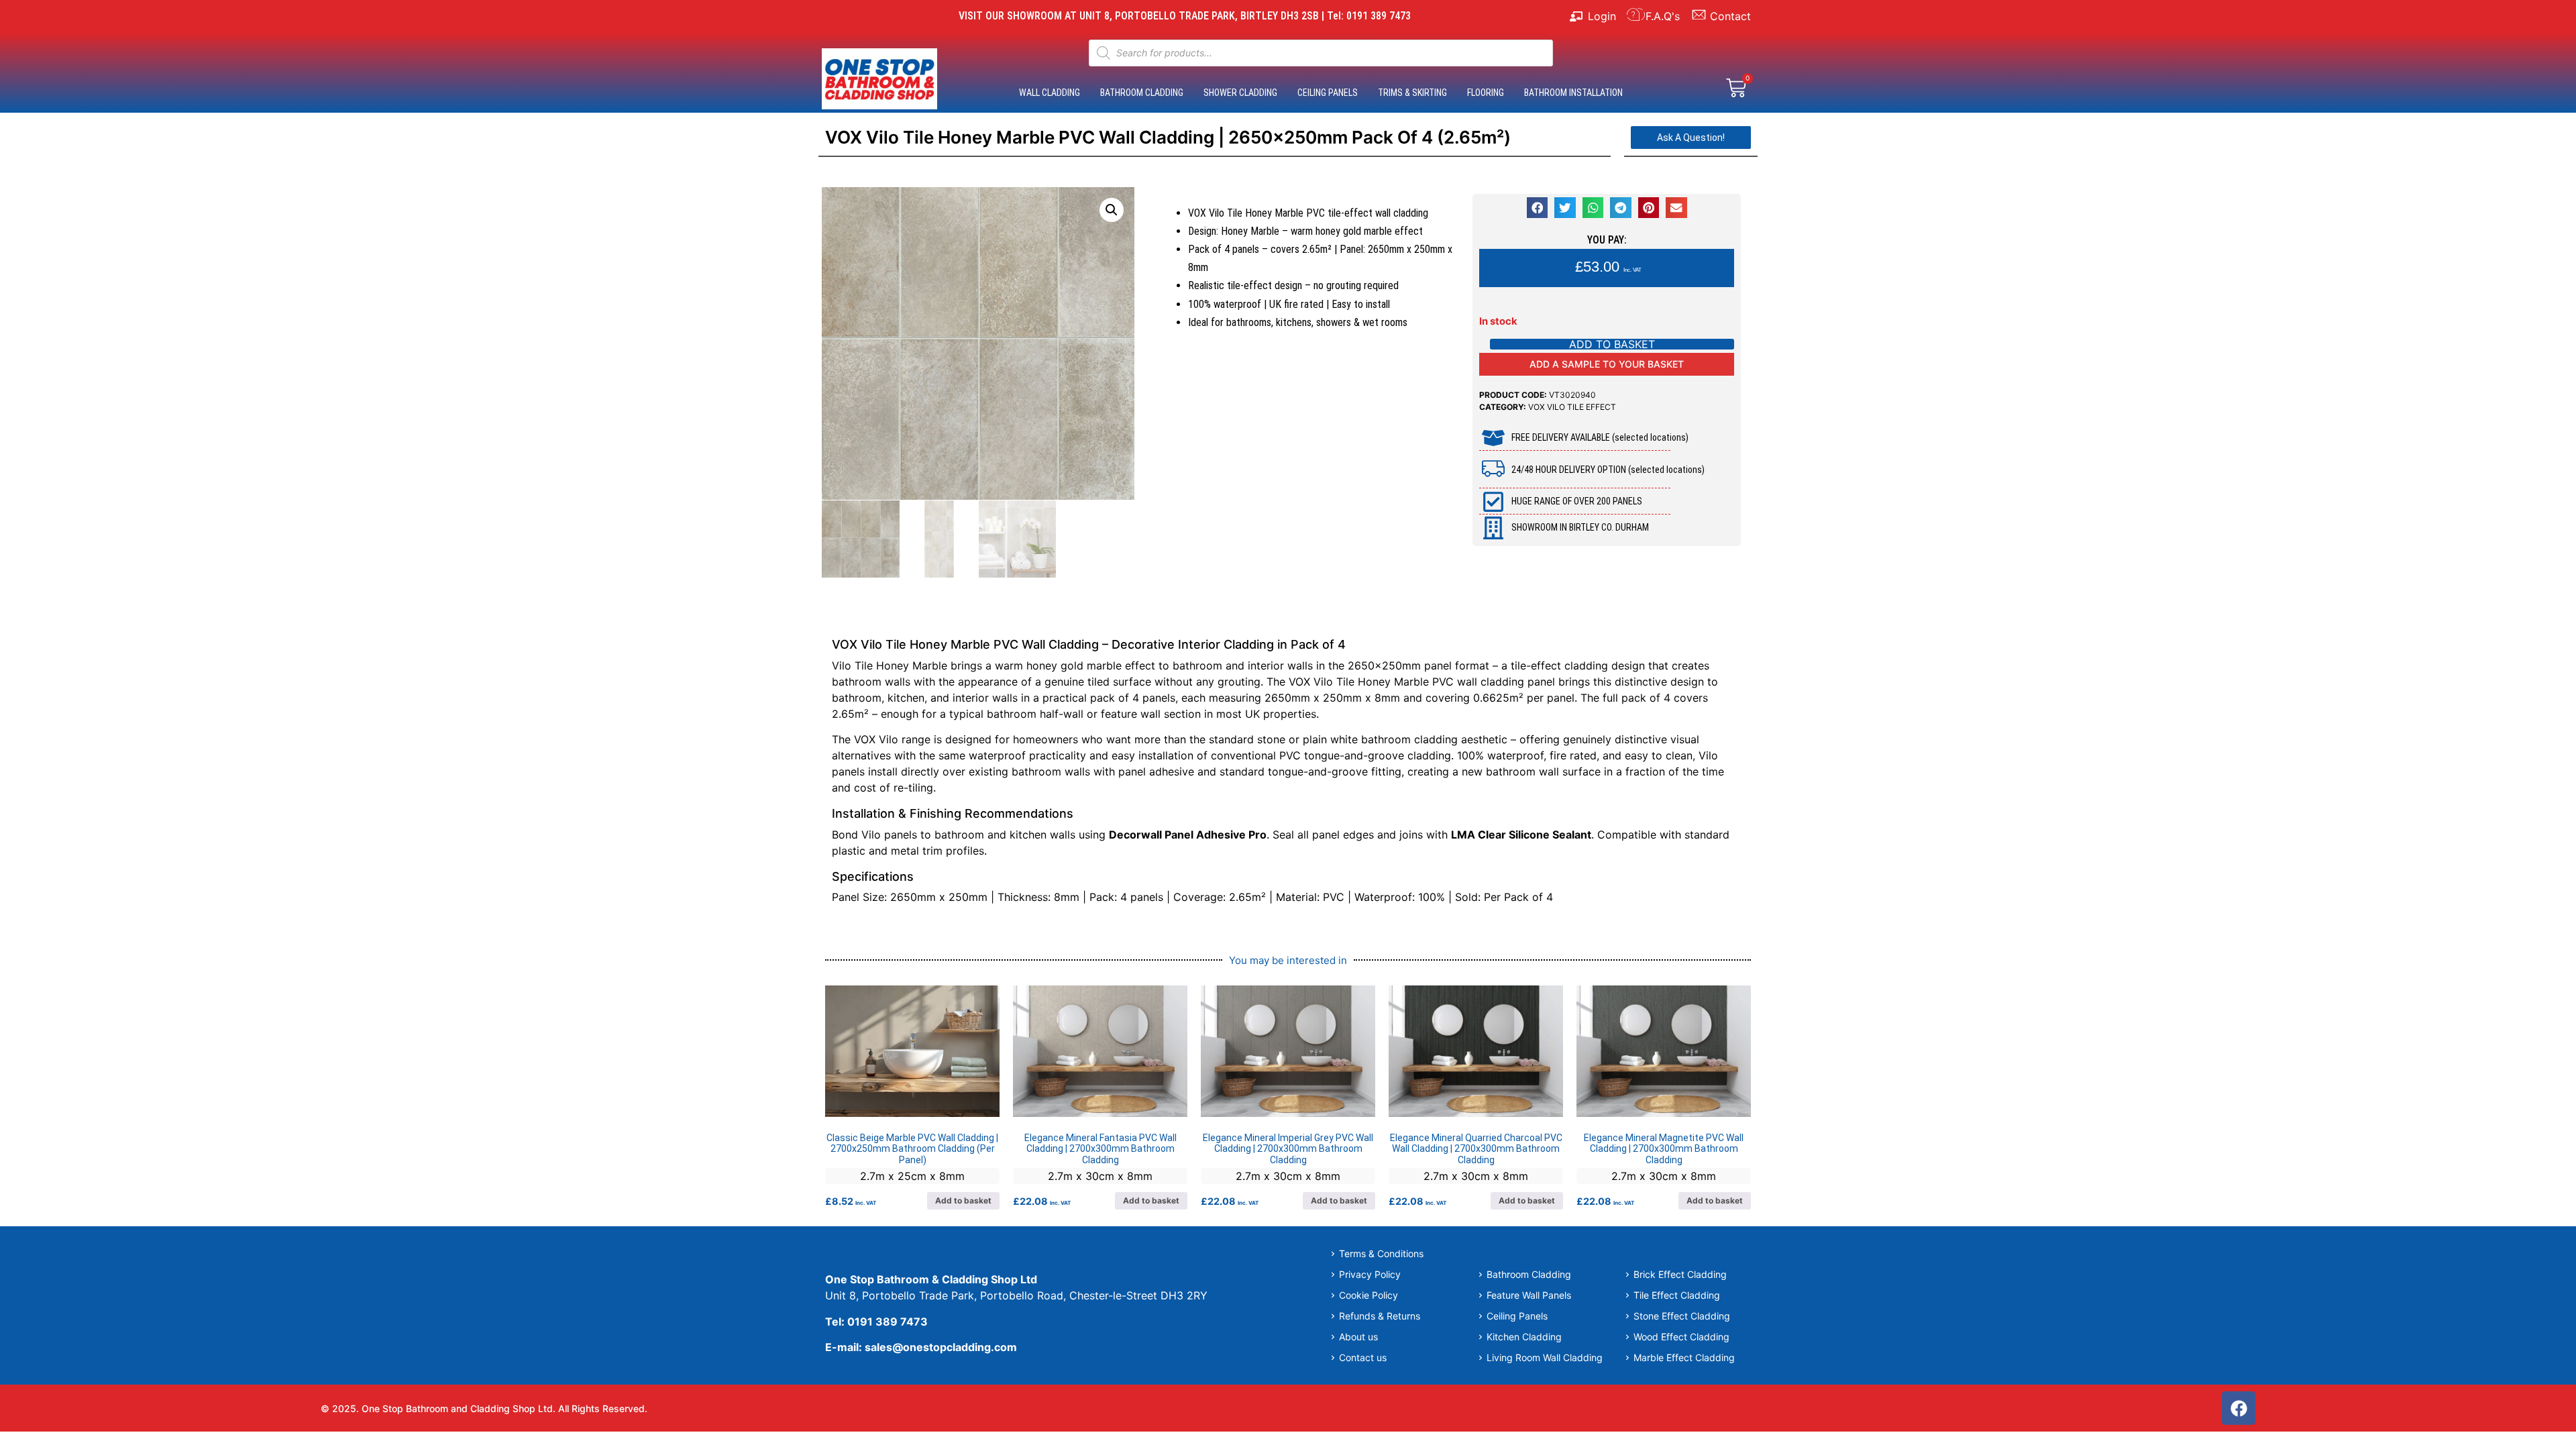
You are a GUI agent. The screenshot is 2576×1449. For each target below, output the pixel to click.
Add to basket (1612, 344)
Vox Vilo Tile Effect (1572, 407)
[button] (1112, 210)
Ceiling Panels (1328, 93)
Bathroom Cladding (1142, 93)
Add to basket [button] (963, 1200)
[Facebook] (2239, 1408)
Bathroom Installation (1573, 93)
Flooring (1486, 93)
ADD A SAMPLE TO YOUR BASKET (1607, 364)
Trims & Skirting (1412, 93)
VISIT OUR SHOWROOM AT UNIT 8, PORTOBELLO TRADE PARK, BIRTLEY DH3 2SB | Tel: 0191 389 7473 (1185, 16)
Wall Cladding (1050, 93)
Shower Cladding (1240, 93)
